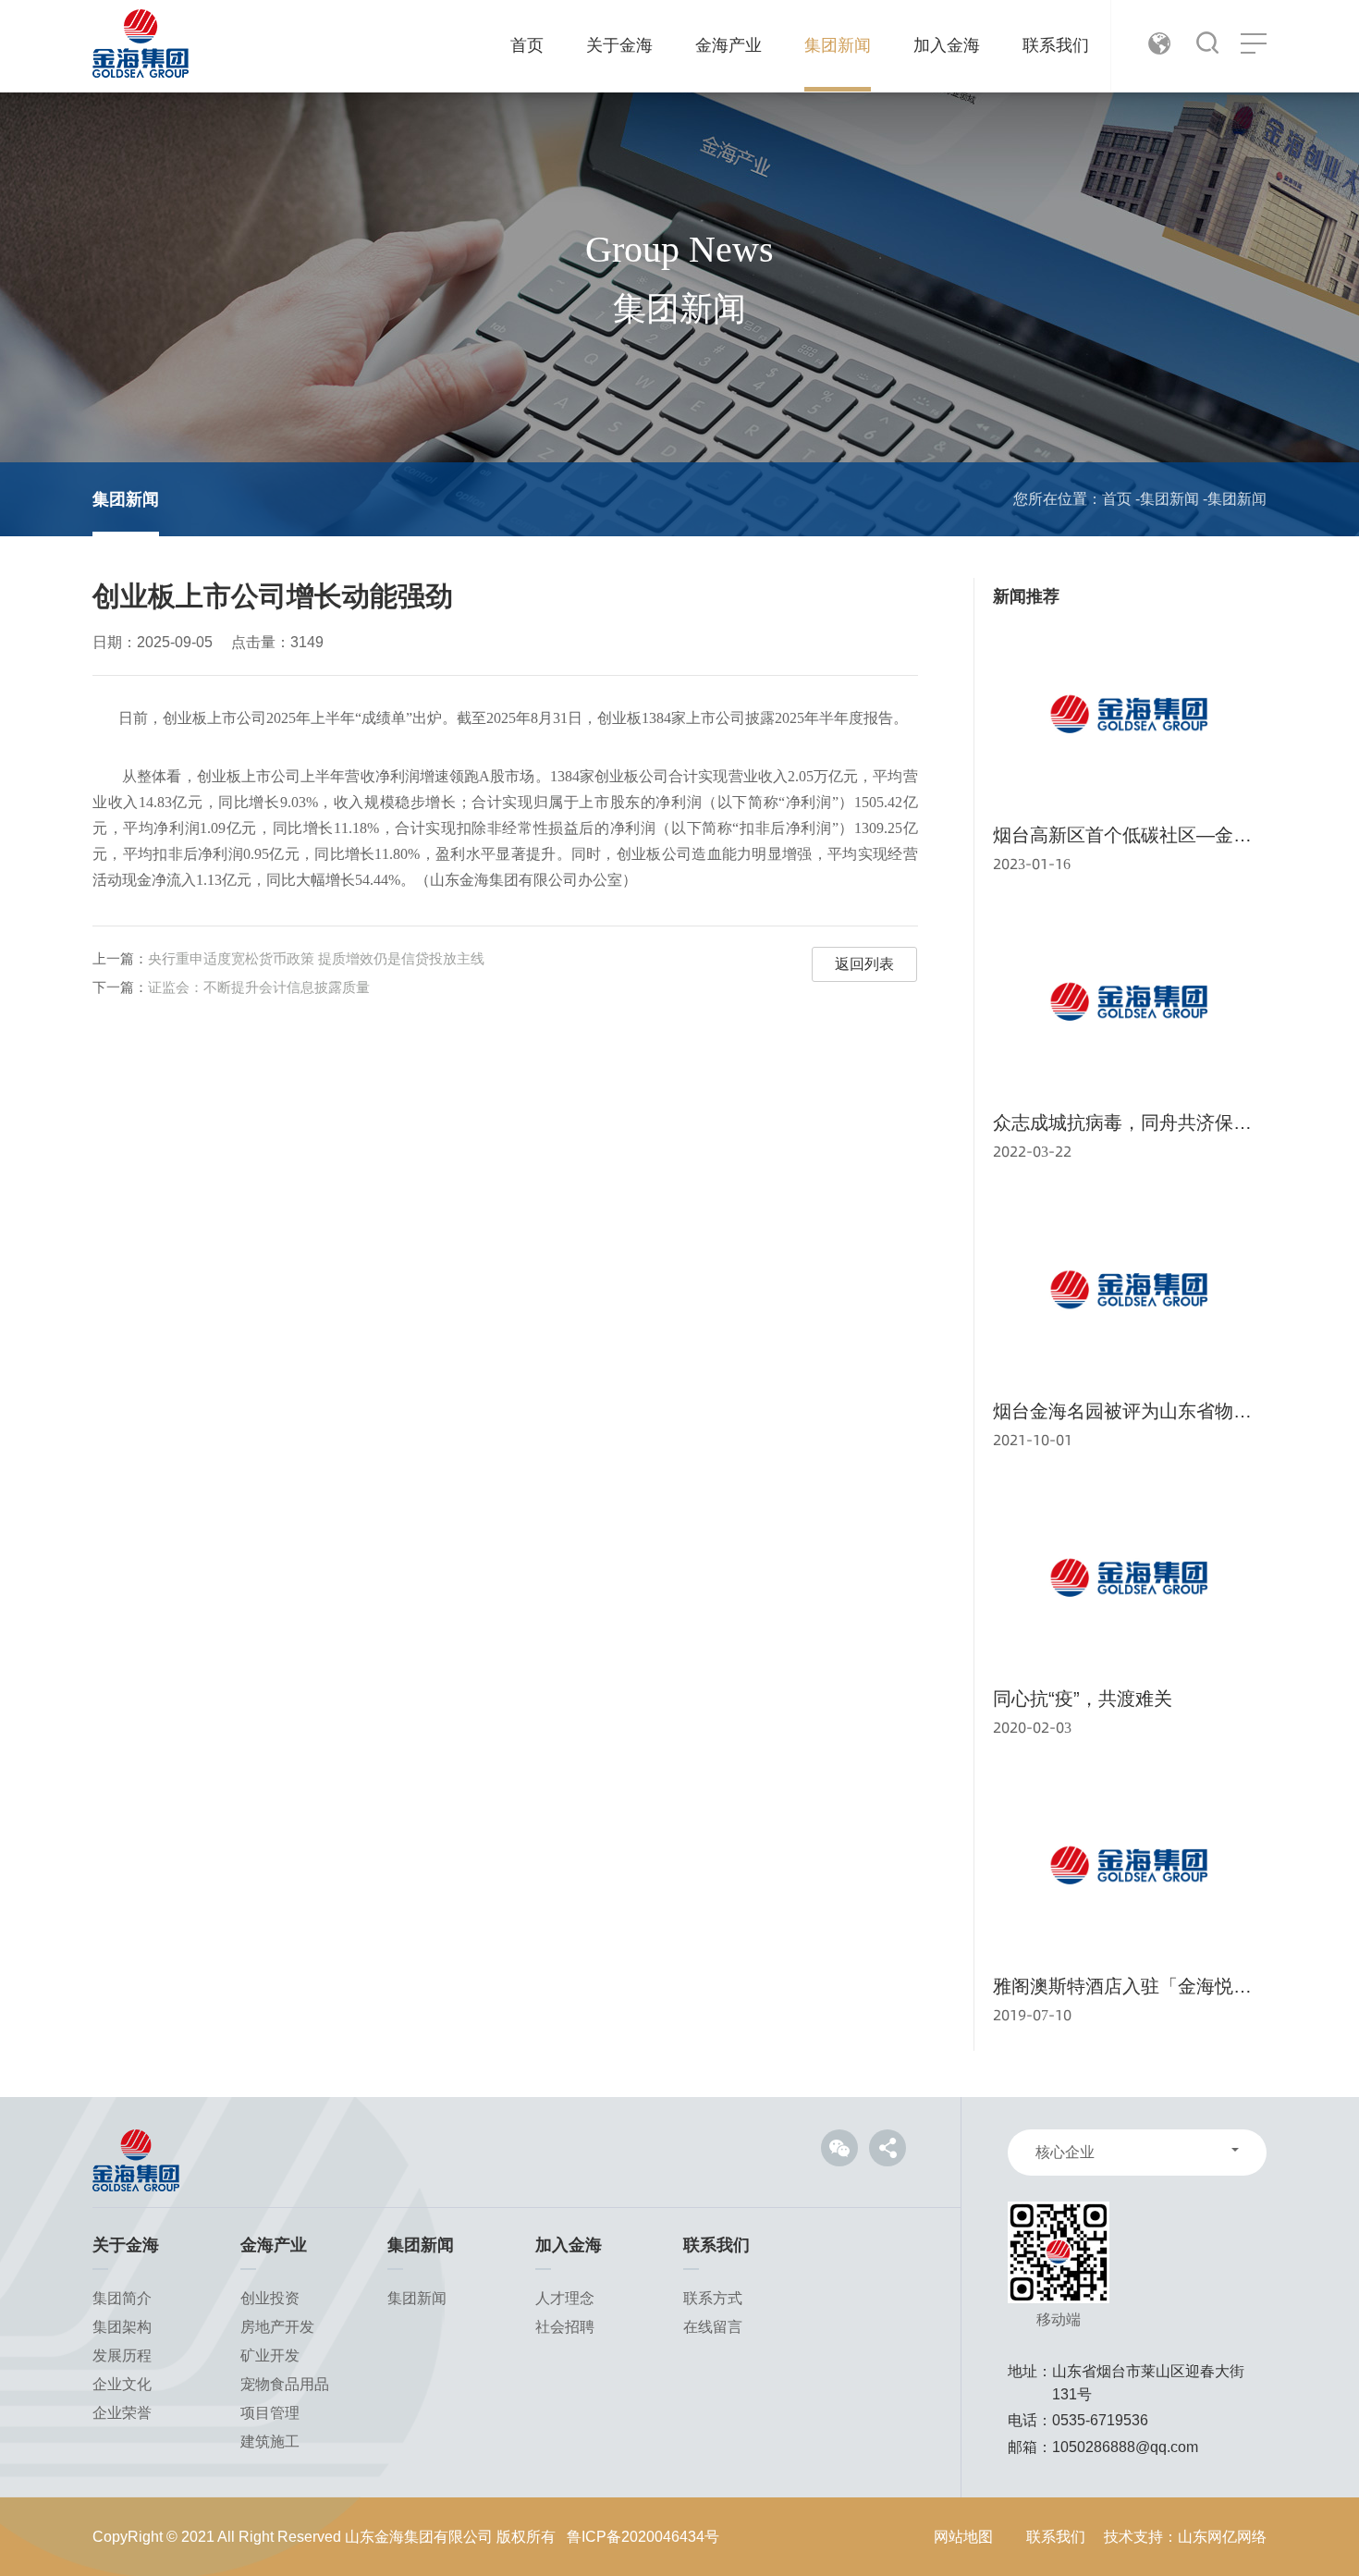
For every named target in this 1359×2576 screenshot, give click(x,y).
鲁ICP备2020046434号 (643, 2537)
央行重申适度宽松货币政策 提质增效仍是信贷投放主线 (316, 958)
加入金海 (947, 45)
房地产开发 (277, 2327)
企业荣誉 (122, 2413)
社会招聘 (565, 2327)
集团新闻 (838, 45)
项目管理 (270, 2413)
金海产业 (728, 45)
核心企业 (1065, 2152)
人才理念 (565, 2298)
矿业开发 (270, 2355)
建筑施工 (270, 2441)
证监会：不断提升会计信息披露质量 (259, 987)
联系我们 (1056, 45)
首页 (527, 45)
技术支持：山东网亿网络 (1185, 2537)
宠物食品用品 (285, 2384)
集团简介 (122, 2298)
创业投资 (270, 2298)
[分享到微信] (839, 2148)
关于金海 (619, 45)
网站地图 (963, 2537)
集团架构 (122, 2327)
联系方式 (713, 2298)
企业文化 (122, 2384)
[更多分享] (888, 2148)
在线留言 (713, 2327)
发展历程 (122, 2355)
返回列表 (864, 964)
